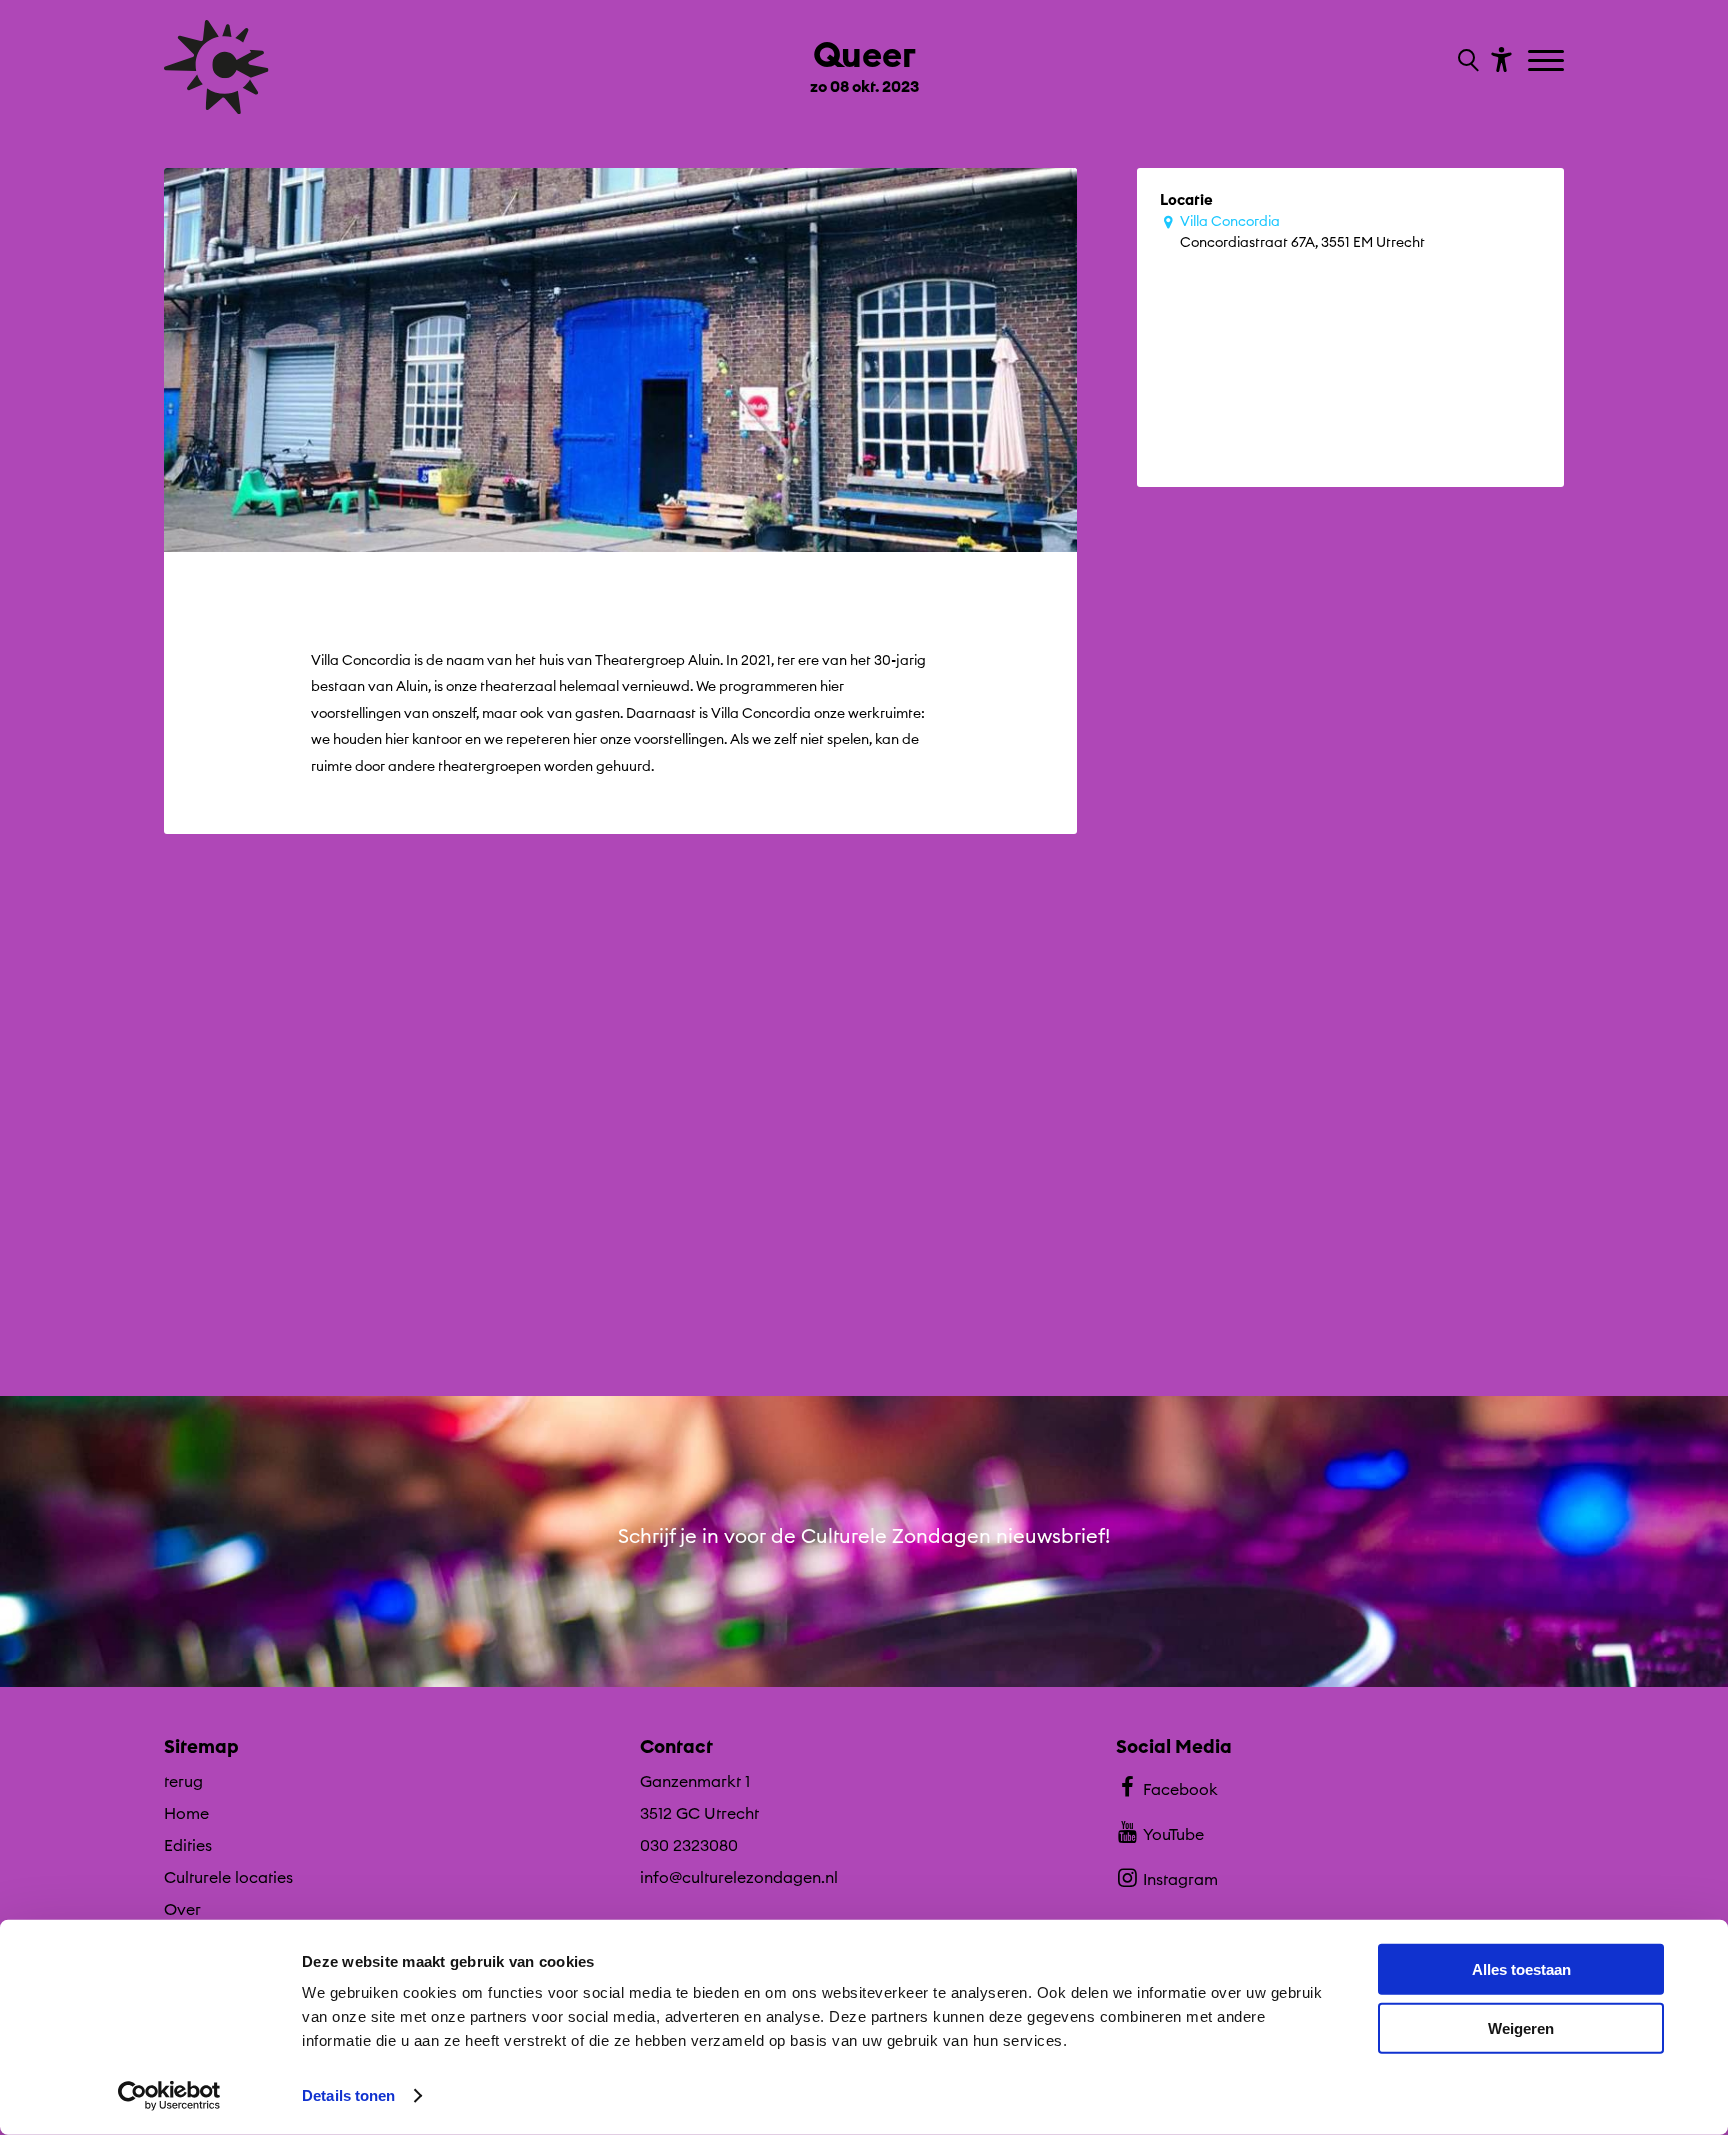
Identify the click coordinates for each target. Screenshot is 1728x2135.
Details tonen (348, 2095)
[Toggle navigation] (1548, 62)
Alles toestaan (1521, 1969)
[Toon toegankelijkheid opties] (1499, 58)
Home (186, 1813)
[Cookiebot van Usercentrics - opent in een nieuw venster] (169, 2096)
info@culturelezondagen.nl (739, 1877)
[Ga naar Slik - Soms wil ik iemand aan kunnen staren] (1350, 1155)
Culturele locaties (228, 1877)
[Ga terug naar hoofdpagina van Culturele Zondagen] (216, 67)
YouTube (1173, 1834)
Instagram (1180, 1879)
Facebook (1180, 1789)
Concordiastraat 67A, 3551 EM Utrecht (1302, 231)
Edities (188, 1845)
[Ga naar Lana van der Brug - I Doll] (864, 1155)
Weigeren (1521, 2027)
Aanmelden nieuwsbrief (864, 1651)
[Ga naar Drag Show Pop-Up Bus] (377, 1155)
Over (182, 1909)
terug (183, 1781)
